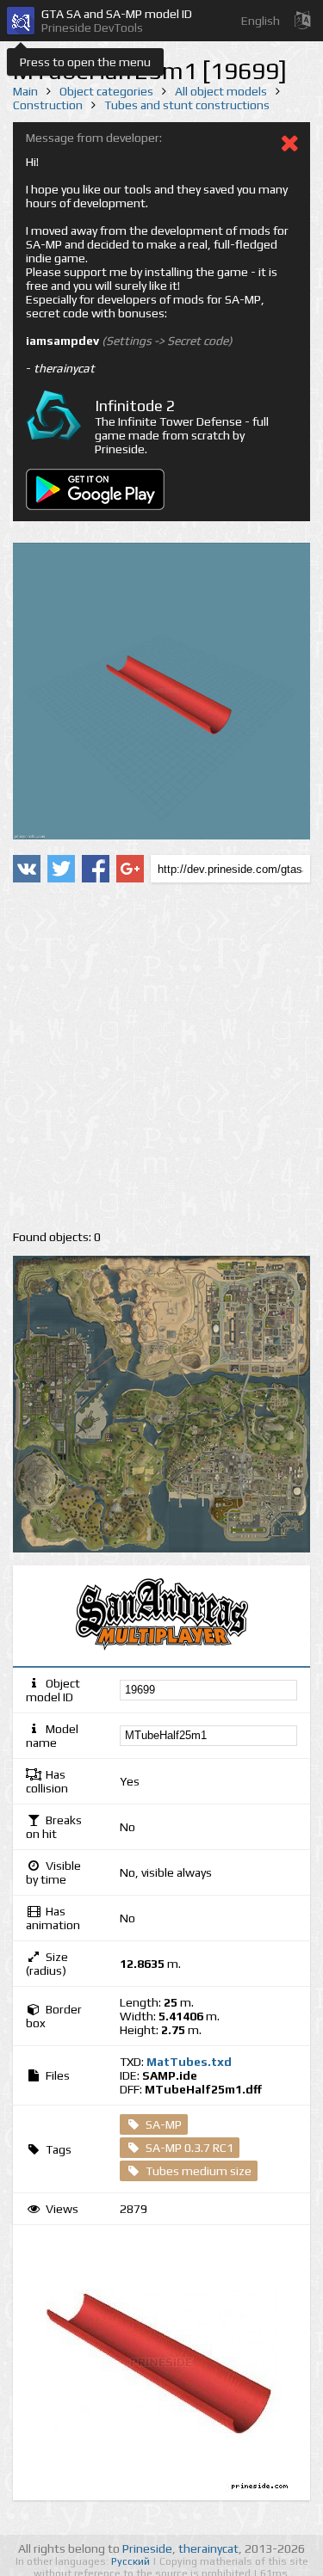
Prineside (147, 2548)
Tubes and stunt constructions (187, 105)
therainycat (208, 2548)
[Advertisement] (161, 1057)
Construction (48, 105)
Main (25, 91)
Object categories (106, 91)
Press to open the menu (85, 62)
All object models (221, 91)
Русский (132, 2561)
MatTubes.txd (189, 2062)
